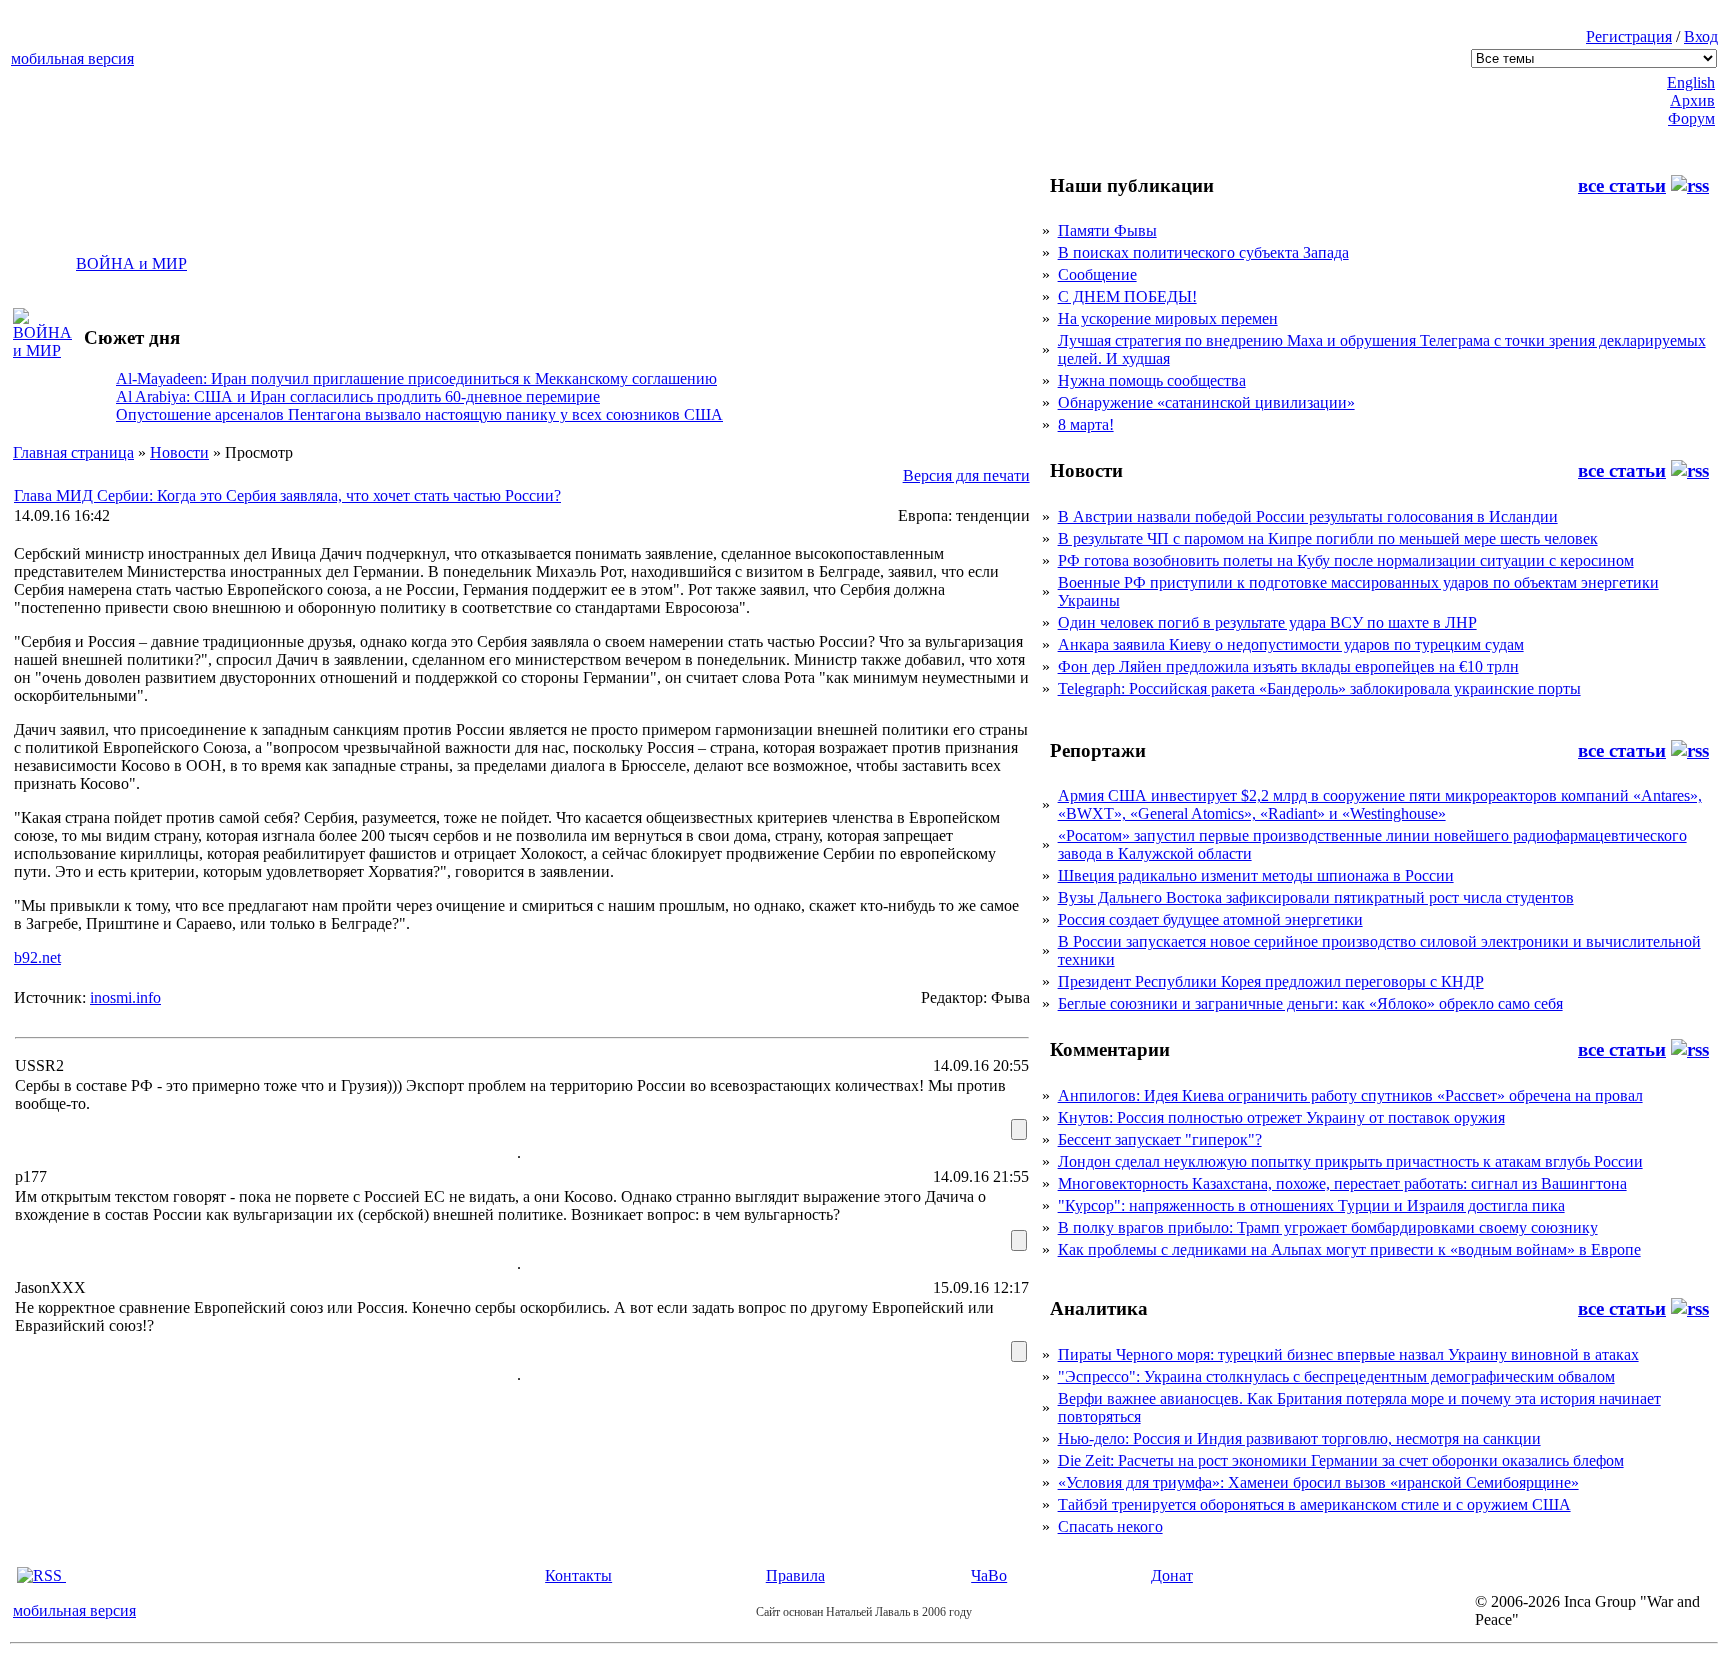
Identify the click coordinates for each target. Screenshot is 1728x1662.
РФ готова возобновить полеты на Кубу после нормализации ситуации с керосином (1346, 560)
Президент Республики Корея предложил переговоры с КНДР (1271, 981)
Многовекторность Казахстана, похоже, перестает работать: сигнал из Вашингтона (1342, 1183)
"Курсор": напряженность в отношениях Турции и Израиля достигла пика (1311, 1205)
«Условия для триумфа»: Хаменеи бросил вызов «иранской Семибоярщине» (1318, 1482)
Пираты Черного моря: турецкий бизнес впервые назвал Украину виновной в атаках (1348, 1354)
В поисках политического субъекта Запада (1203, 252)
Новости (179, 452)
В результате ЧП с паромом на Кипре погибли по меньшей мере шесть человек (1328, 538)
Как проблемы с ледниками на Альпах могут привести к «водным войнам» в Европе (1349, 1249)
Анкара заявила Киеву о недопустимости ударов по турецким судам (1291, 644)
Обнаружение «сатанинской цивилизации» (1206, 402)
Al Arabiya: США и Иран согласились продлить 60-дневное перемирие (358, 396)
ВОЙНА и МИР (131, 263)
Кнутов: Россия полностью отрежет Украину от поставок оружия (1281, 1117)
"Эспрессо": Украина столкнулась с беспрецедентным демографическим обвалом (1336, 1376)
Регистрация (1629, 36)
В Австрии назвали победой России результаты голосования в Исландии (1308, 516)
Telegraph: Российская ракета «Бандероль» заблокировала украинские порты (1319, 688)
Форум (1691, 118)
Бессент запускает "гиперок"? (1160, 1139)
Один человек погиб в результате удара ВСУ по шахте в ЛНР (1267, 622)
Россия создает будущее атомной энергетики (1210, 919)
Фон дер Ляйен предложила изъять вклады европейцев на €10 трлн (1288, 666)
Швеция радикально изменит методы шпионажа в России (1256, 875)
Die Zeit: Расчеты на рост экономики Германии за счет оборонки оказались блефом (1341, 1460)
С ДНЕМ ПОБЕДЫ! (1127, 296)
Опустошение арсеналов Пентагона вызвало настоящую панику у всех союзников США (419, 414)
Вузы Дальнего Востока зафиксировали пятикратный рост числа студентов (1316, 897)
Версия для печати (966, 475)
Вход (1701, 36)
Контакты (578, 1575)
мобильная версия (72, 58)
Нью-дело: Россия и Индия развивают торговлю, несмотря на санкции (1299, 1438)
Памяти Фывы (1107, 230)
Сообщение (1097, 274)
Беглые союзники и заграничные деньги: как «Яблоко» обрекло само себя (1310, 1003)
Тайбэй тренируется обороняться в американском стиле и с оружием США (1314, 1504)
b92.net (37, 957)
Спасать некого (1110, 1526)
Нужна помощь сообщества (1152, 380)
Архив (1692, 100)
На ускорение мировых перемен (1168, 318)
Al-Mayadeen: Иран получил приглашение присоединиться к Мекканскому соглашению (416, 378)
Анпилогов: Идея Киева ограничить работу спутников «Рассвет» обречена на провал (1350, 1095)
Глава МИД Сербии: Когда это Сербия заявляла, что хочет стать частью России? (287, 495)
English (1691, 82)
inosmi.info (125, 997)
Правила (795, 1575)
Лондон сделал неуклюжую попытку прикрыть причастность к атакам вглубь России (1350, 1161)
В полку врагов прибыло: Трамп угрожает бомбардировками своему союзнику (1328, 1227)
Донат (1172, 1575)
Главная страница (73, 452)
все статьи (1622, 185)
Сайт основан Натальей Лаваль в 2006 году (864, 1612)
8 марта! (1086, 424)
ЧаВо (989, 1575)
